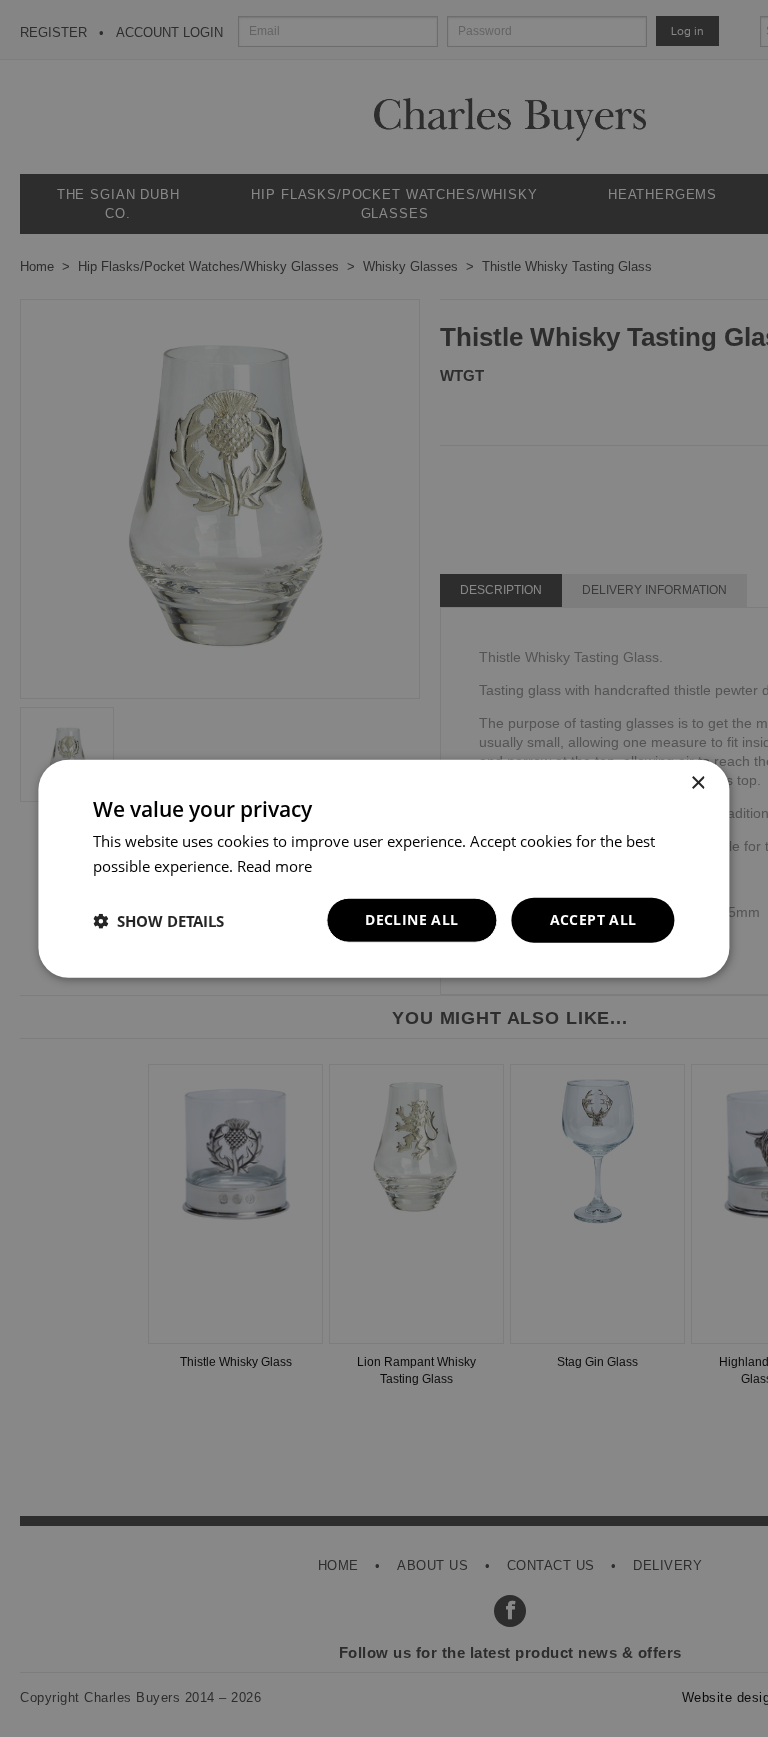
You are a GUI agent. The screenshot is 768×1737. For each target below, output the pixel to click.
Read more (274, 865)
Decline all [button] (411, 919)
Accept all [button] (593, 919)
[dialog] (384, 868)
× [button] (697, 782)
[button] (158, 920)
